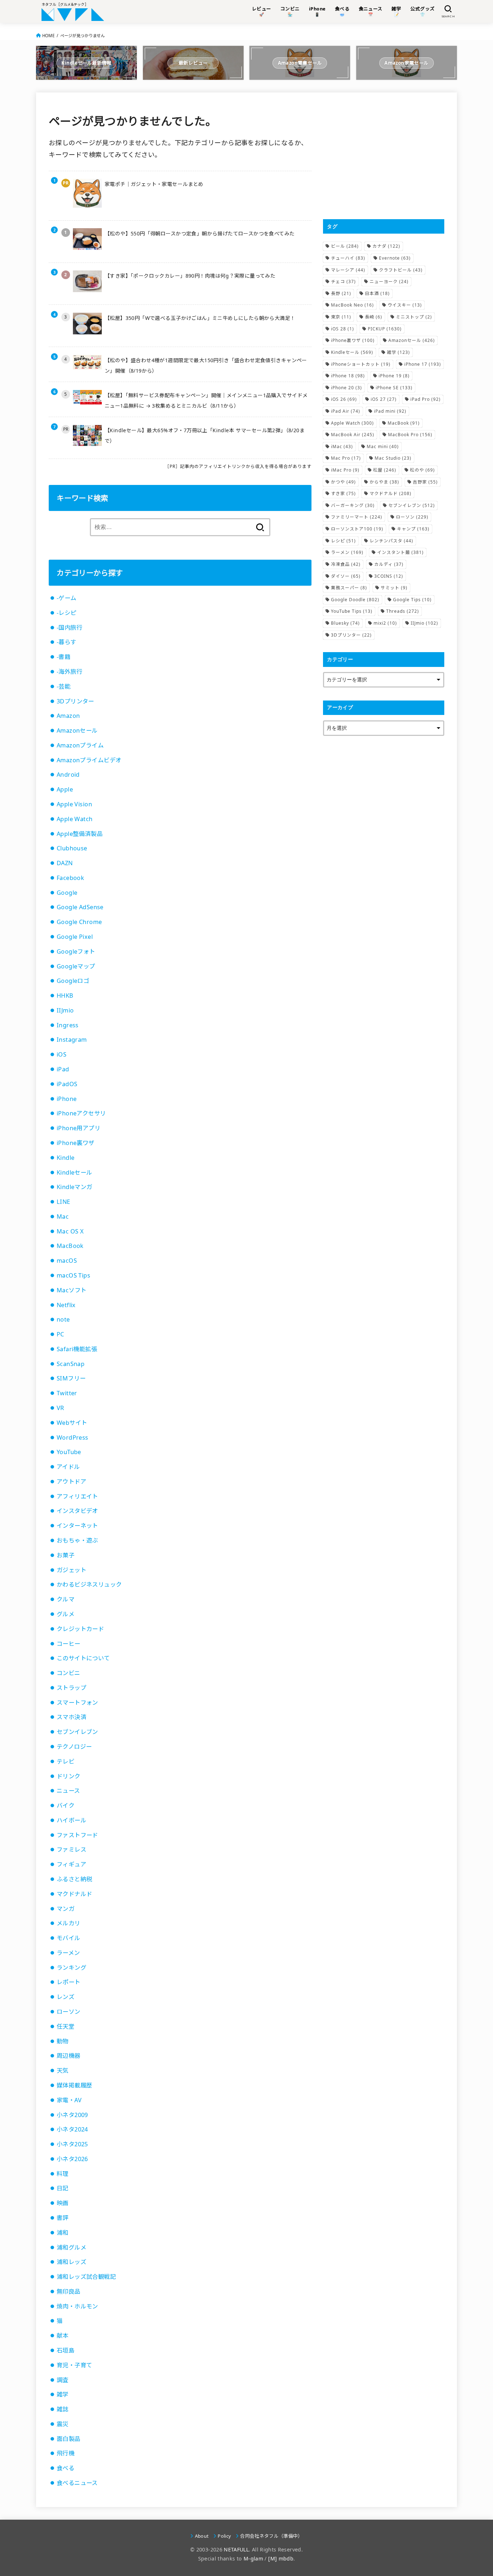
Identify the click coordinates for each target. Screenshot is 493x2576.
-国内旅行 (69, 628)
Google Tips (412, 600)
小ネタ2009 (72, 2115)
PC (60, 1334)
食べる (66, 2468)
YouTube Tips (352, 611)
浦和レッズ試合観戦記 (86, 2277)
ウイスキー (405, 305)
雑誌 (63, 2409)
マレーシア (348, 270)
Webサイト (72, 1423)
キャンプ (413, 529)
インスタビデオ (77, 1511)
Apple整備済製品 (80, 834)
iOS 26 (344, 399)
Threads (403, 611)
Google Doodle (355, 600)
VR (60, 1408)
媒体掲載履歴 (74, 2085)
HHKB (65, 996)
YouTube (69, 1452)
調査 (63, 2380)
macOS (67, 1261)
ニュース (68, 1791)
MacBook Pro (410, 435)
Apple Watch (75, 819)
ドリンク (69, 1776)
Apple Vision (74, 804)
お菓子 (66, 1555)
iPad (63, 1069)
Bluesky (345, 623)
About (202, 2536)
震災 (63, 2424)
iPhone (67, 1099)
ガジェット (71, 1570)
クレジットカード (80, 1629)
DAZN (65, 863)
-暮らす (67, 642)
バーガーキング (353, 505)
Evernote (395, 258)
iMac (342, 446)
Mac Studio (393, 458)
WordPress (73, 1437)
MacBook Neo (352, 305)
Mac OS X (70, 1231)
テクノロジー (74, 1747)
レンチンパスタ (391, 541)
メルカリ (69, 1923)
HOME (48, 36)
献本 (63, 2336)
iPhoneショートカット (361, 364)
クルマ (66, 1599)
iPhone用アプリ (78, 1128)
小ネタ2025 (72, 2144)
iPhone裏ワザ (76, 1143)
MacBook (70, 1246)
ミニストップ (414, 317)
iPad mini (390, 411)
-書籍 (64, 657)
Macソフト (71, 1290)
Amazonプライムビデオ (89, 760)
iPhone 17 (423, 364)
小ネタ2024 (72, 2129)
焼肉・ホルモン (77, 2306)
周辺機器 (69, 2056)
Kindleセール (75, 1172)
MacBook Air (353, 435)
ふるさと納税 (74, 1879)
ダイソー (346, 576)
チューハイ (348, 258)
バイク (66, 1805)
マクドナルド (74, 1894)
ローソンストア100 (357, 529)
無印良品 (69, 2291)
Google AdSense (80, 907)
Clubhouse (72, 848)
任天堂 (66, 2026)
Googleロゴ (73, 981)
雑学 (63, 2394)
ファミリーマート (357, 517)
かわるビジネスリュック (89, 1584)
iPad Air (346, 411)
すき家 (343, 493)
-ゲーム (67, 598)
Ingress (68, 1025)
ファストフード (77, 1835)
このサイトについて (83, 1658)
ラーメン (68, 1953)
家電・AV (69, 2100)
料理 (63, 2174)
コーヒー (69, 1644)
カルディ (389, 564)
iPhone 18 (348, 376)
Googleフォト (76, 951)
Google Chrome (79, 922)
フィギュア (71, 1864)
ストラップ (71, 1688)
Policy (224, 2536)
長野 (341, 293)
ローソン (69, 2012)
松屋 (385, 470)
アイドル (68, 1467)
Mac (63, 1217)
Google (67, 893)
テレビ (66, 1761)
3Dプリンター (75, 701)
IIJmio (65, 1010)
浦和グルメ (71, 2247)
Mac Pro (346, 458)
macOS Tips (73, 1275)
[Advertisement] (384, 156)
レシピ (343, 541)
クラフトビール (401, 270)
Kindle (66, 1158)
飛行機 (66, 2453)
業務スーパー (349, 588)
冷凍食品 (346, 564)
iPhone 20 (346, 388)
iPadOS (67, 1084)
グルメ (66, 1614)
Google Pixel (75, 937)
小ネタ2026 (72, 2159)
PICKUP (385, 329)
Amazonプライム (80, 745)
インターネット (77, 1526)
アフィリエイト (77, 1496)
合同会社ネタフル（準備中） (271, 2536)
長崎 (374, 317)
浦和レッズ (71, 2262)
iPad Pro (426, 399)
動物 (63, 2041)
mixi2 (385, 623)
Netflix (66, 1305)
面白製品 (69, 2439)
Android (68, 775)
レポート (69, 1982)
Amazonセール (77, 730)
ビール (345, 246)
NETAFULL (236, 2549)
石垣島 (66, 2350)
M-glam (253, 2558)
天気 (63, 2070)
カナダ (386, 246)
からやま (384, 482)
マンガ (66, 1909)
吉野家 (425, 482)
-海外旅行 (69, 672)
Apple (65, 789)
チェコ (343, 281)
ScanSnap (71, 1364)
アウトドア (71, 1482)
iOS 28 (343, 329)
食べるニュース (77, 2483)
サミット (394, 588)
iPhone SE (394, 388)
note (63, 1319)
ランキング (71, 1968)
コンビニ (69, 1673)
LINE (64, 1202)
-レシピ (67, 613)
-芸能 (64, 686)
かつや (343, 482)
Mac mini (383, 446)
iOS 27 (384, 399)
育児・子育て (74, 2365)
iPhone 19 (394, 376)
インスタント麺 (400, 552)
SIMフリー (71, 1378)
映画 (63, 2203)
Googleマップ (76, 966)
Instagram (72, 1040)
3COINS (389, 576)
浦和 (63, 2233)
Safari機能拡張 (77, 1349)
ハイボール (71, 1820)
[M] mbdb (281, 2558)
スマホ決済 (71, 1717)
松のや (422, 470)
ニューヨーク (389, 281)
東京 (341, 317)
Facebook (70, 878)
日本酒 (377, 293)
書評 (63, 2218)
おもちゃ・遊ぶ (77, 1540)
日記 (63, 2188)
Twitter (67, 1393)
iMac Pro (345, 470)
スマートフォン (77, 1703)
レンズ (66, 1997)
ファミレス (71, 1849)
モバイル (69, 1938)
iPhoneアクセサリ (81, 1113)
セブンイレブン (77, 1732)
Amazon (68, 716)
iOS (62, 1054)
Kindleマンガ (75, 1187)
